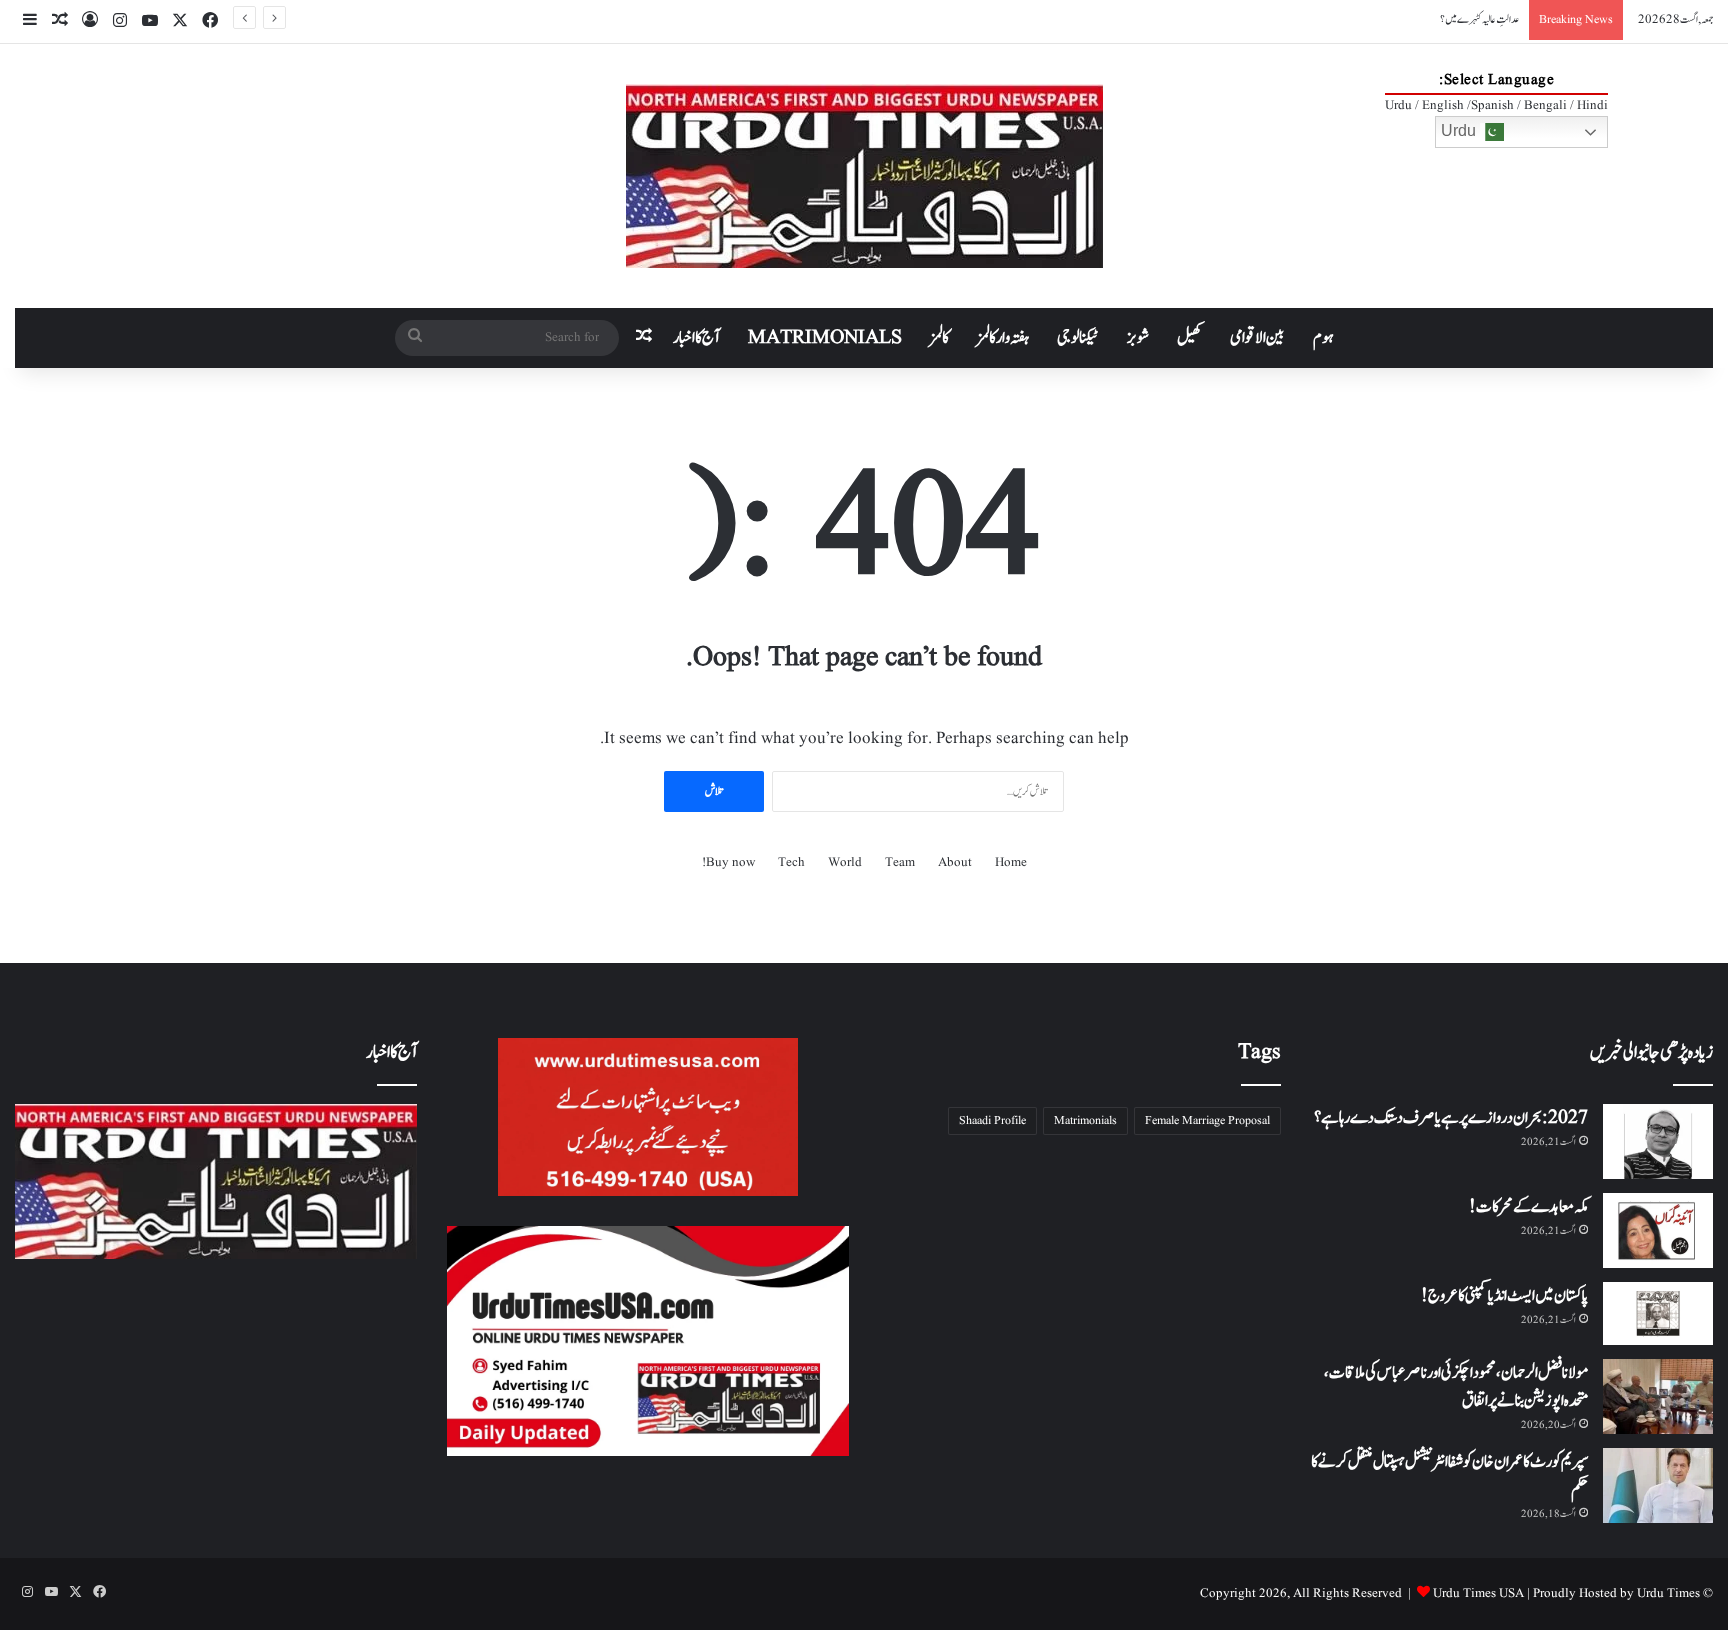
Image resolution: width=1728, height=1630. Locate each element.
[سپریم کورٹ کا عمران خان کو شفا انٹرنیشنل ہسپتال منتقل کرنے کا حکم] (1658, 1485)
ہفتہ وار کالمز (1003, 338)
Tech (791, 862)
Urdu (1460, 130)
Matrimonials (1085, 1120)
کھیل (1189, 338)
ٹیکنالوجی (1078, 338)
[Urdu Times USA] (864, 176)
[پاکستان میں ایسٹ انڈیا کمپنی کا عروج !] (1658, 1313)
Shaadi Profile (992, 1120)
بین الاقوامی (1257, 338)
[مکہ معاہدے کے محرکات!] (1658, 1230)
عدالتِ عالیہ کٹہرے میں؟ (1479, 19)
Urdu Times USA (1478, 1593)
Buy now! (728, 862)
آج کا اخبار (696, 338)
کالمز (939, 338)
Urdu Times (1668, 1593)
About (955, 862)
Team (900, 862)
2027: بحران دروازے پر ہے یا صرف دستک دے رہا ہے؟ (1451, 1118)
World (845, 862)
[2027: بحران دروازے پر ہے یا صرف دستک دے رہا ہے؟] (1658, 1141)
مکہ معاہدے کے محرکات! (1528, 1207)
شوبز (1138, 338)
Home (1011, 862)
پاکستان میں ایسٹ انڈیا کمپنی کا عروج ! (1504, 1296)
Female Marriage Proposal (1207, 1120)
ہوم (1323, 338)
